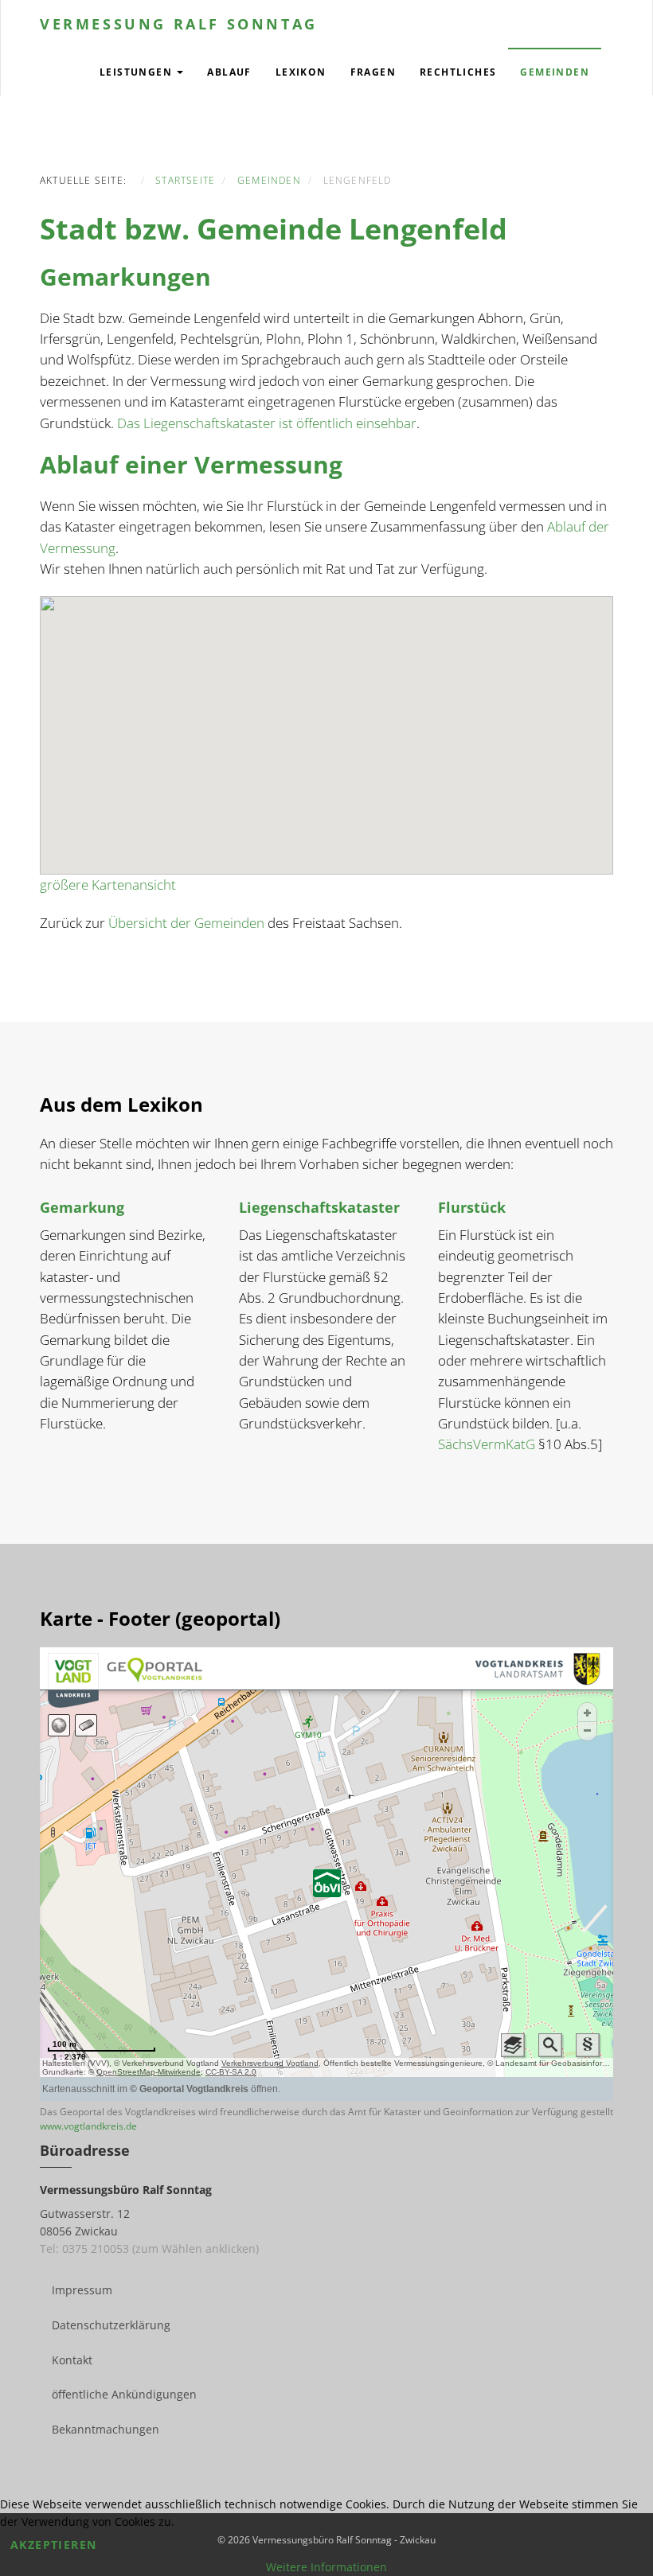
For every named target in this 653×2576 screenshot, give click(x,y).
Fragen (373, 72)
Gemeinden (555, 72)
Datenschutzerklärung (111, 2325)
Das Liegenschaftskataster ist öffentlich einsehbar (267, 423)
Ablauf (229, 72)
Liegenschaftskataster (319, 1207)
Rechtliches (458, 72)
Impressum (82, 2290)
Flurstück (472, 1207)
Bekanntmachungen (106, 2429)
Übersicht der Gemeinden (186, 923)
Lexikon (301, 72)
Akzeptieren (53, 2545)
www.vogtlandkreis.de (88, 2126)
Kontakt (72, 2360)
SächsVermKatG (487, 1444)
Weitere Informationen (326, 2567)
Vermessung (179, 24)
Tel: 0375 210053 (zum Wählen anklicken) (149, 2249)
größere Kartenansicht (108, 885)
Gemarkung (82, 1207)
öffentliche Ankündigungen (124, 2394)
